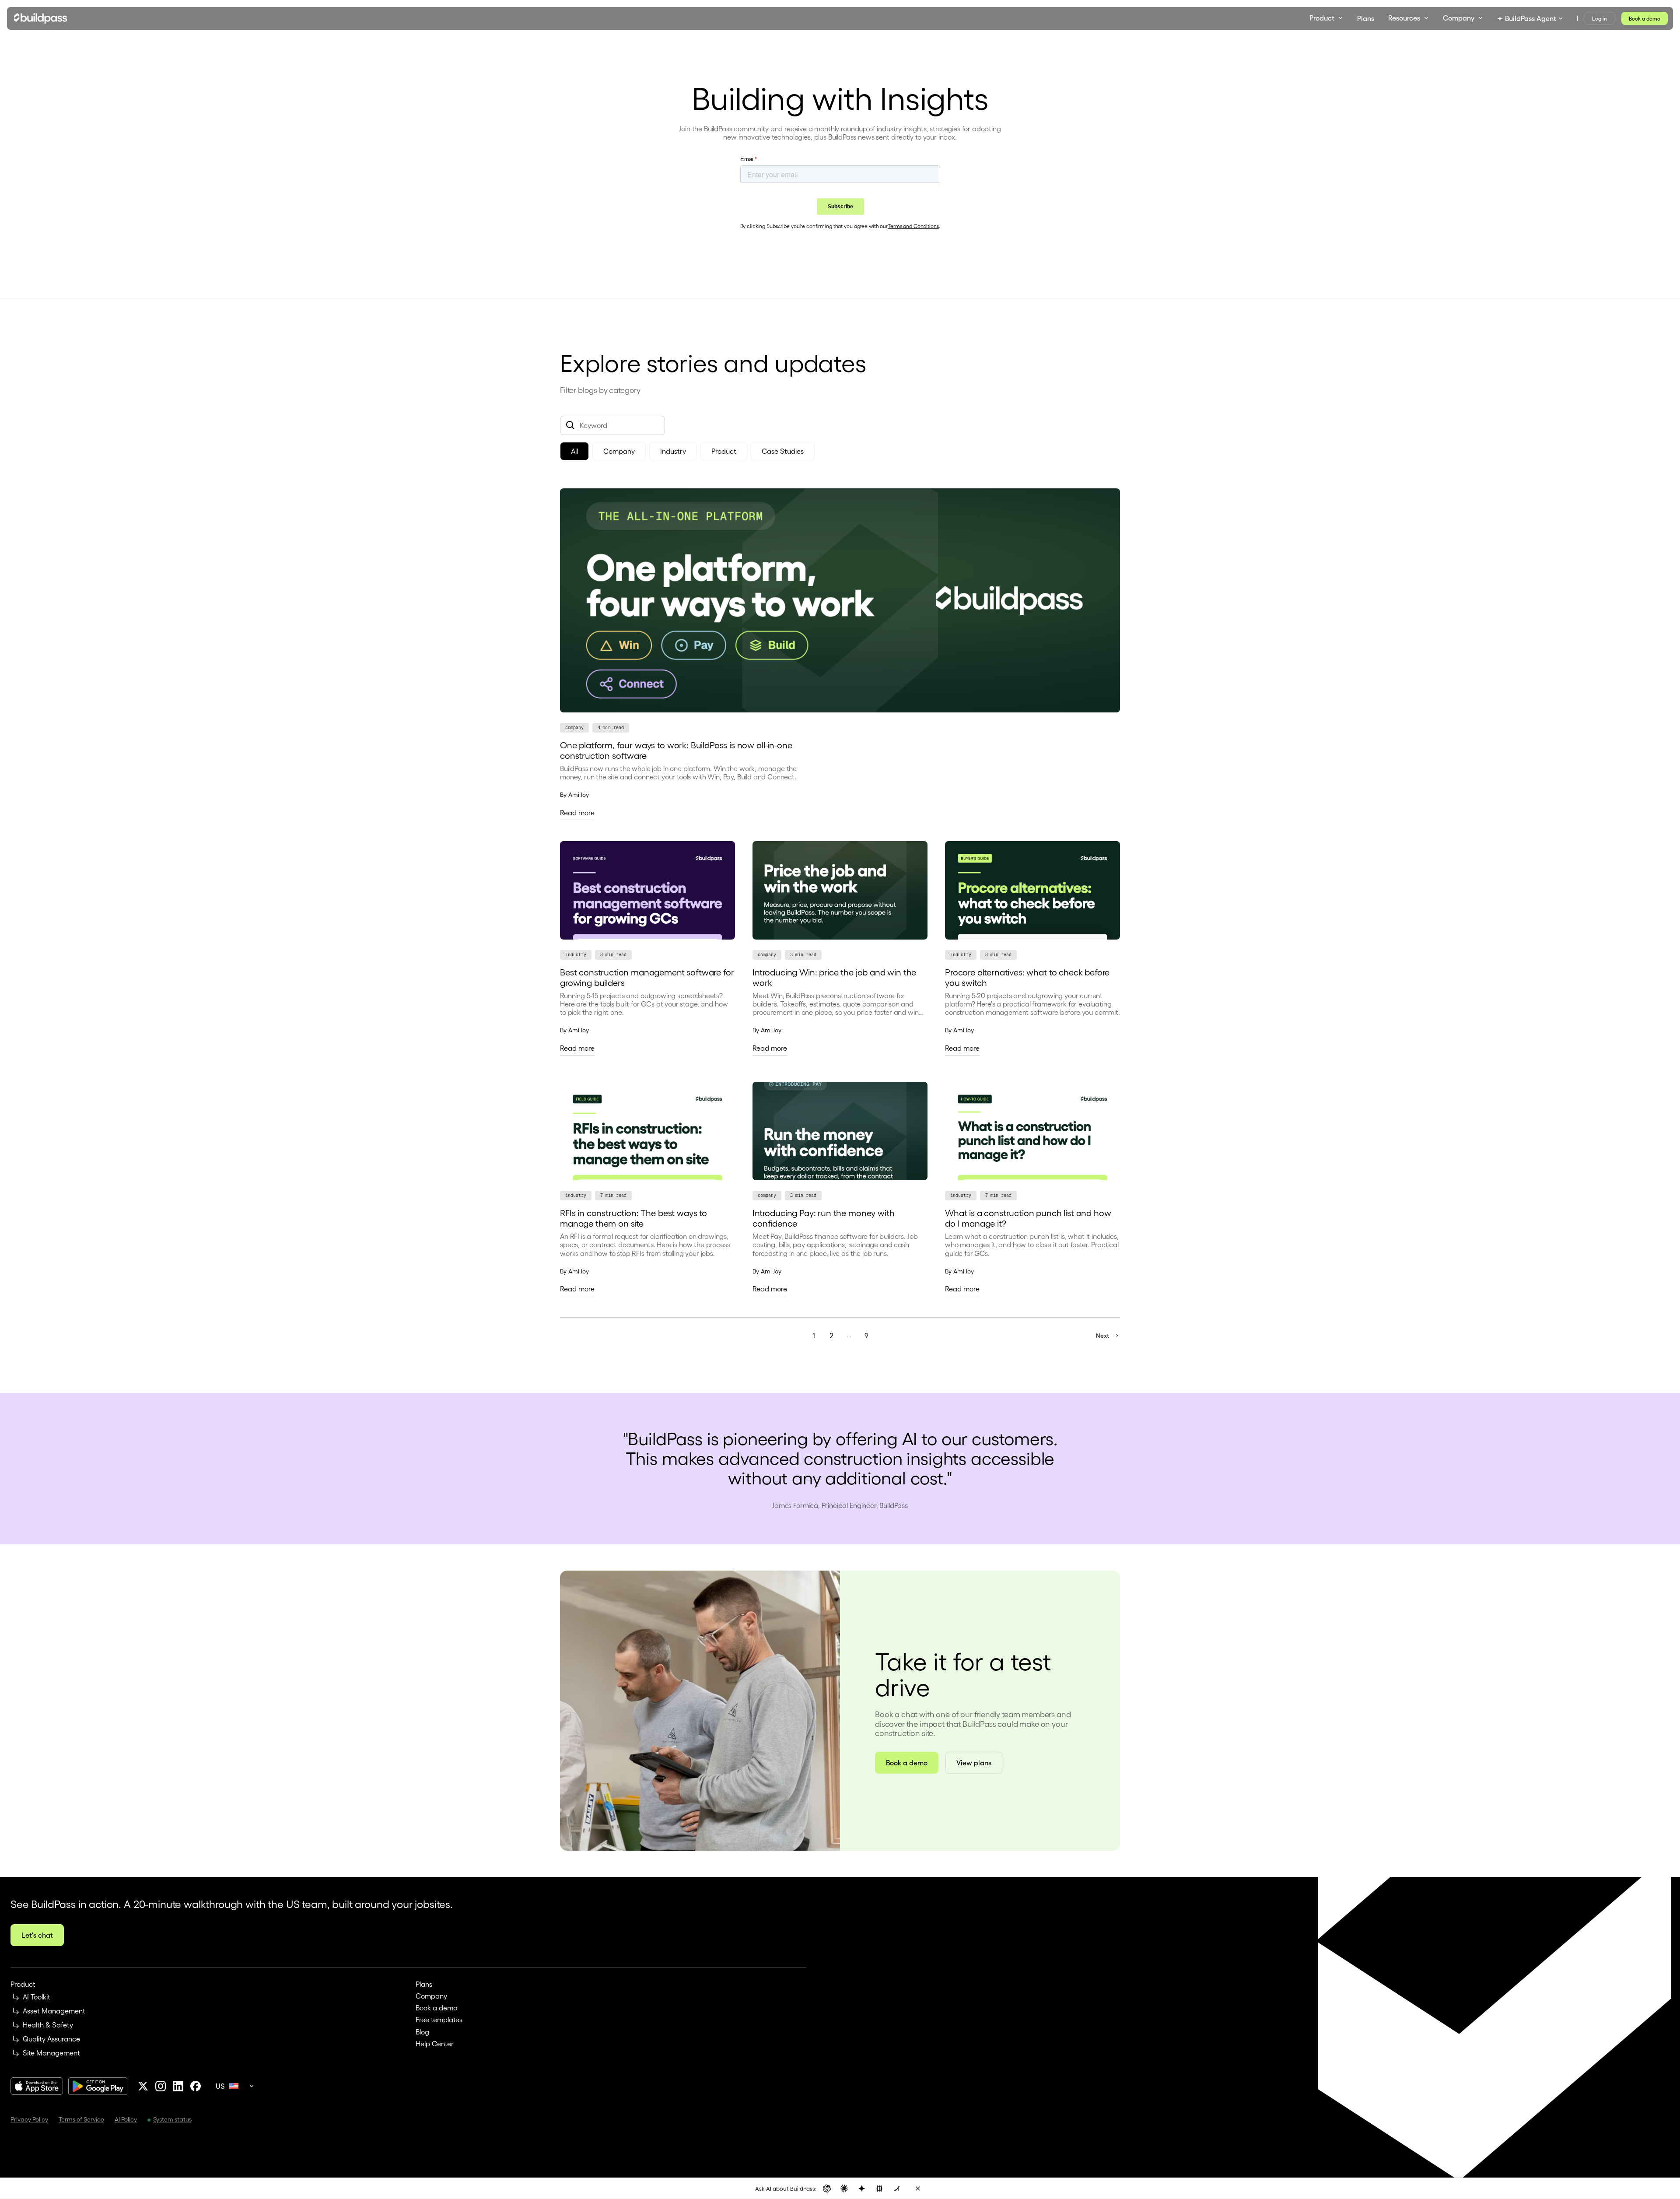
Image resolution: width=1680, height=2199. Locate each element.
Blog (422, 2032)
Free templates (439, 2019)
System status (172, 2119)
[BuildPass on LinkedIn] (178, 2086)
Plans (424, 1984)
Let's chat (37, 1935)
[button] (1326, 18)
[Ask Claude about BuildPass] (844, 2188)
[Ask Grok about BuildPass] (897, 2188)
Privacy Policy (29, 2119)
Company (431, 1996)
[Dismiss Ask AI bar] (918, 2188)
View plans (974, 1762)
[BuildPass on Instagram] (161, 2086)
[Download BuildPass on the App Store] (37, 2086)
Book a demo (1645, 18)
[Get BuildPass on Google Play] (98, 2086)
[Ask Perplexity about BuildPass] (879, 2188)
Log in (1599, 18)
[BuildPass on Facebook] (196, 2086)
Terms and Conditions (913, 226)
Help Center (435, 2043)
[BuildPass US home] (41, 18)
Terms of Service (81, 2119)
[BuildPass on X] (143, 2086)
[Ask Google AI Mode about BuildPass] (862, 2188)
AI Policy (126, 2119)
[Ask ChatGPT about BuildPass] (827, 2188)
